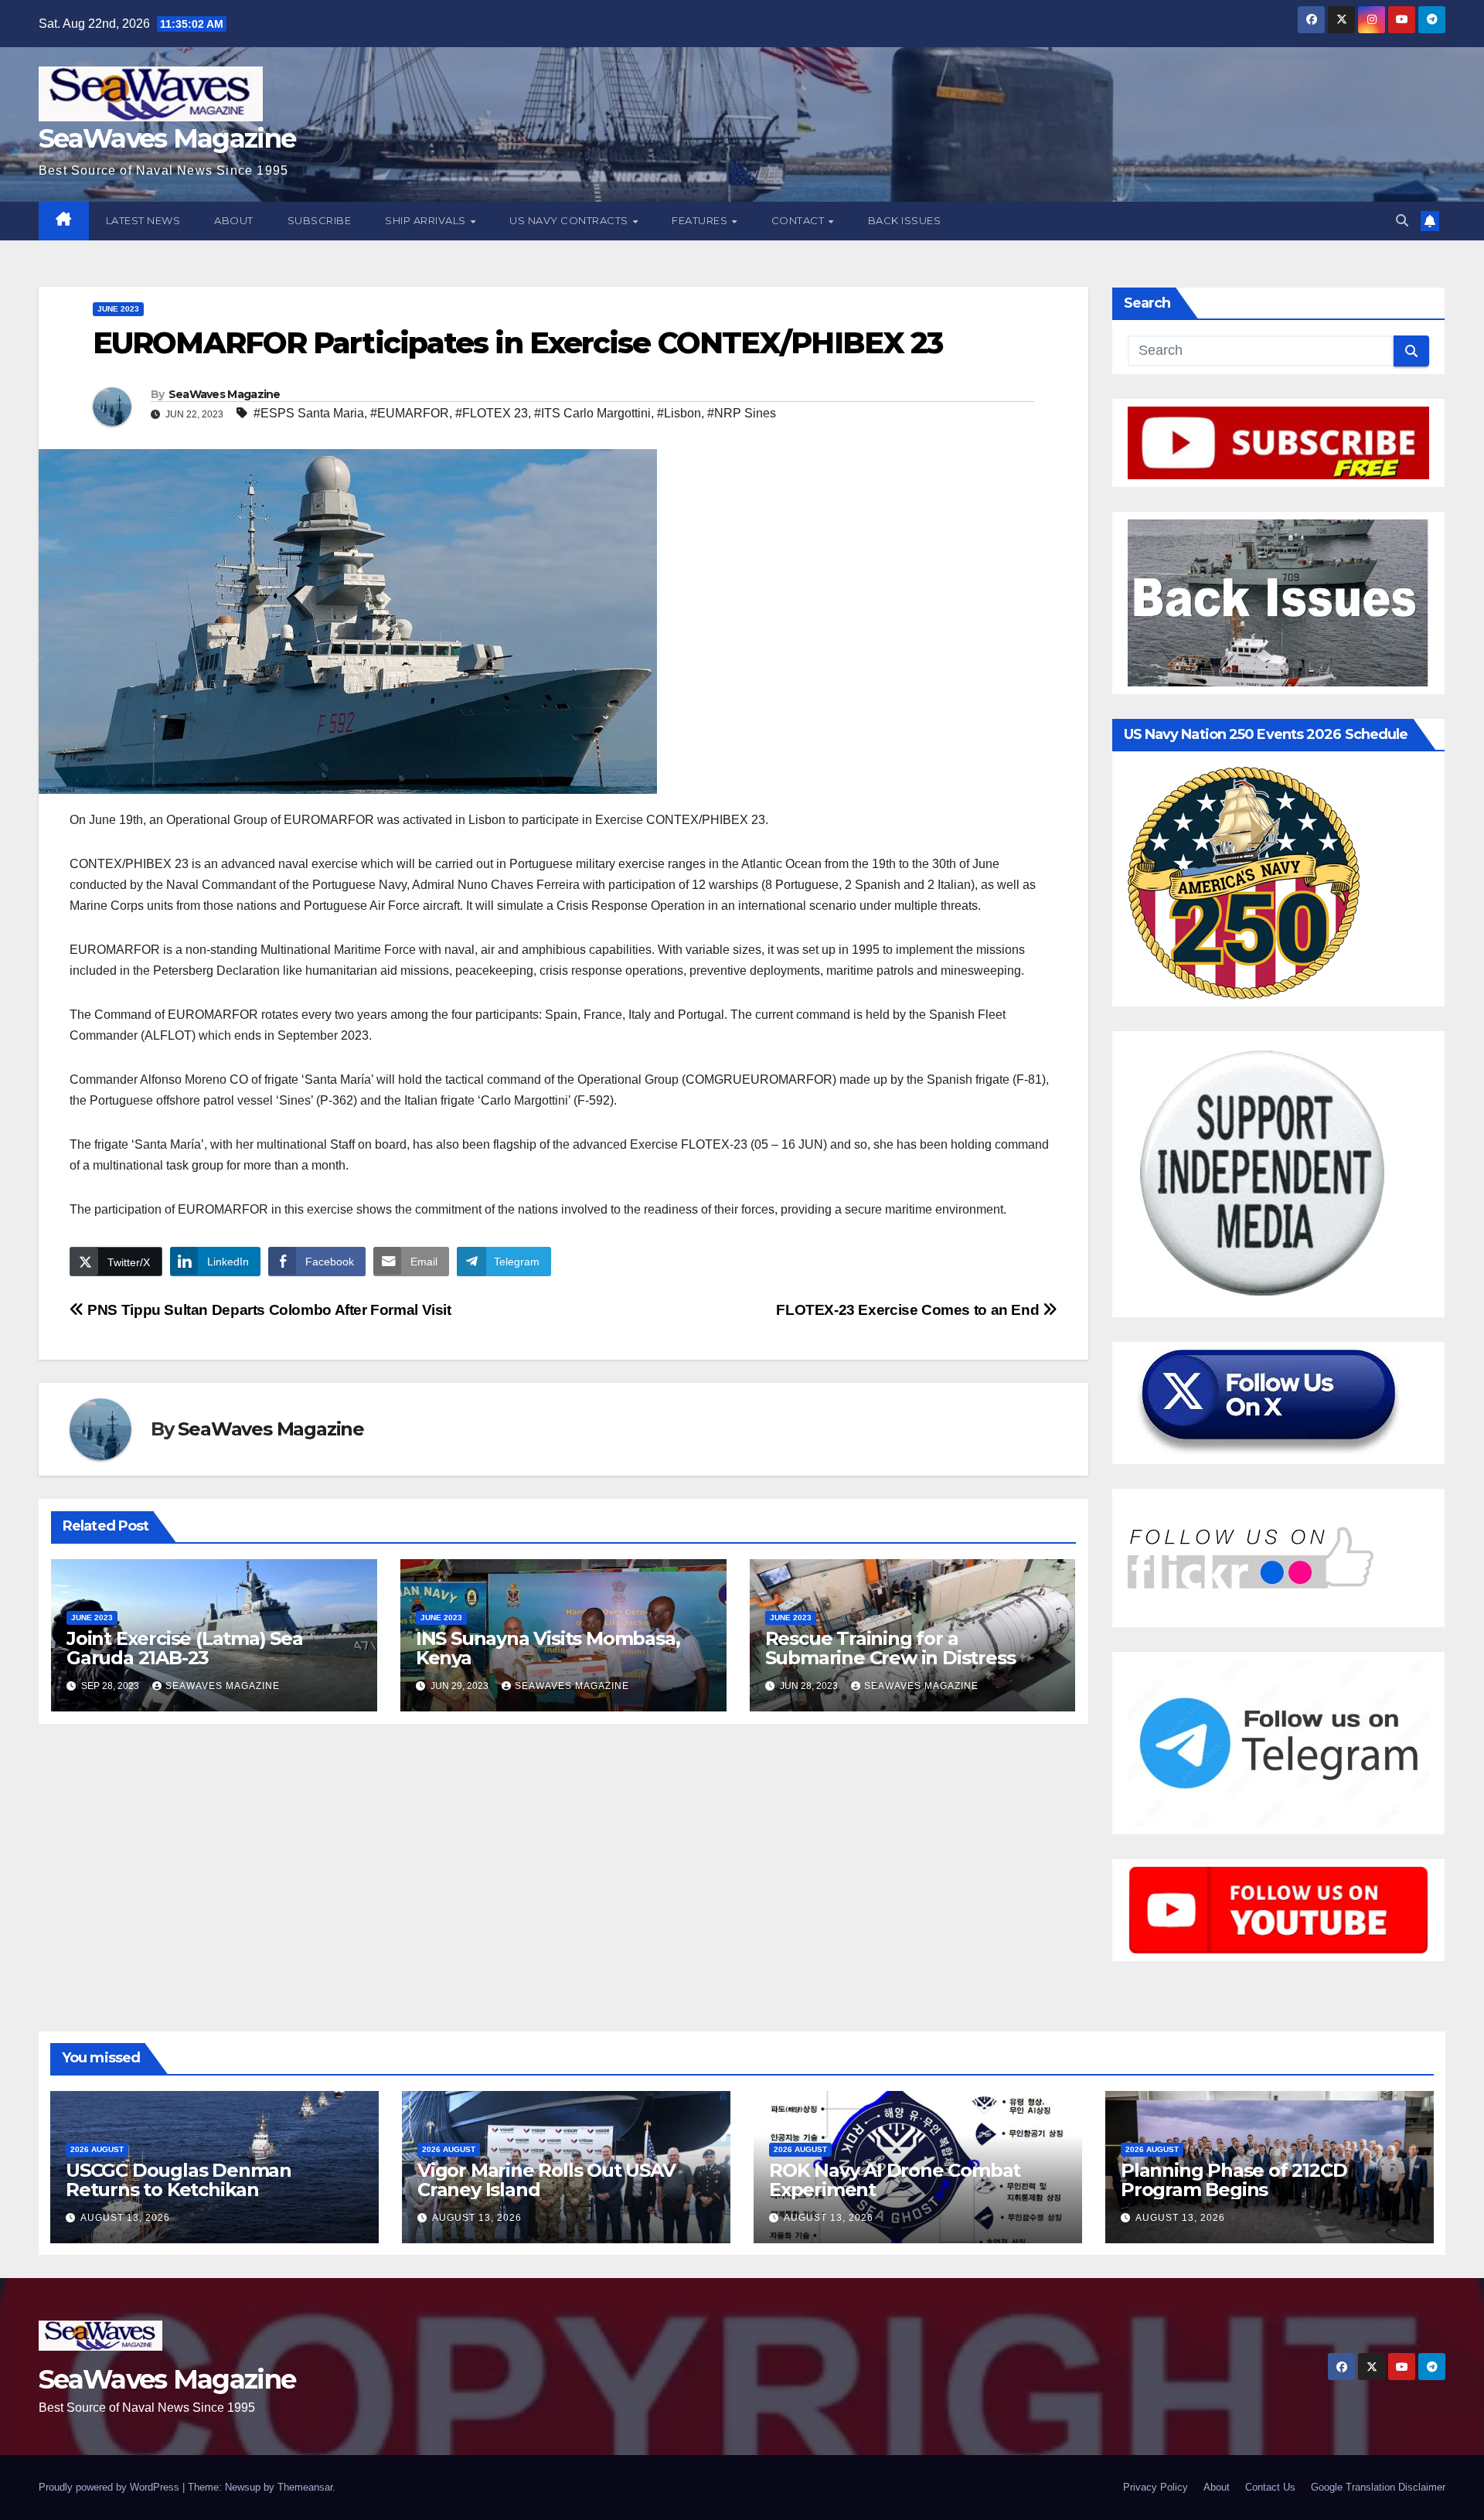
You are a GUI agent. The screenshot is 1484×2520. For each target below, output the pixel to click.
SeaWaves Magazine (167, 138)
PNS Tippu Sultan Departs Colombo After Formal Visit (268, 1310)
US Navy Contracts (570, 220)
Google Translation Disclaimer (1378, 2487)
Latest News (143, 220)
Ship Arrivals (427, 220)
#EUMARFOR (410, 413)
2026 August (97, 2149)
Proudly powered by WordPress (111, 2487)
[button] (1402, 221)
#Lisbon (679, 413)
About (234, 220)
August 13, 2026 (125, 2218)
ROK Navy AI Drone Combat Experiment (895, 2180)
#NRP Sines (742, 413)
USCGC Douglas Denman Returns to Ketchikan (179, 2180)
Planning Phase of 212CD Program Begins (1234, 2180)
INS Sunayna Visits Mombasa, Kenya (548, 1648)
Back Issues (905, 220)
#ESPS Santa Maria (309, 413)
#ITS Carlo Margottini (592, 413)
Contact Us (1270, 2487)
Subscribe (320, 220)
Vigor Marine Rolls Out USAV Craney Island (546, 2180)
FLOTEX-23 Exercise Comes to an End (909, 1310)
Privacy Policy (1156, 2487)
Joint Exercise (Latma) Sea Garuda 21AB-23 (185, 1648)
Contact (799, 220)
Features (701, 220)
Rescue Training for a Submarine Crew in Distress (890, 1648)
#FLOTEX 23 (492, 413)
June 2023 (118, 309)
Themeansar (305, 2487)
